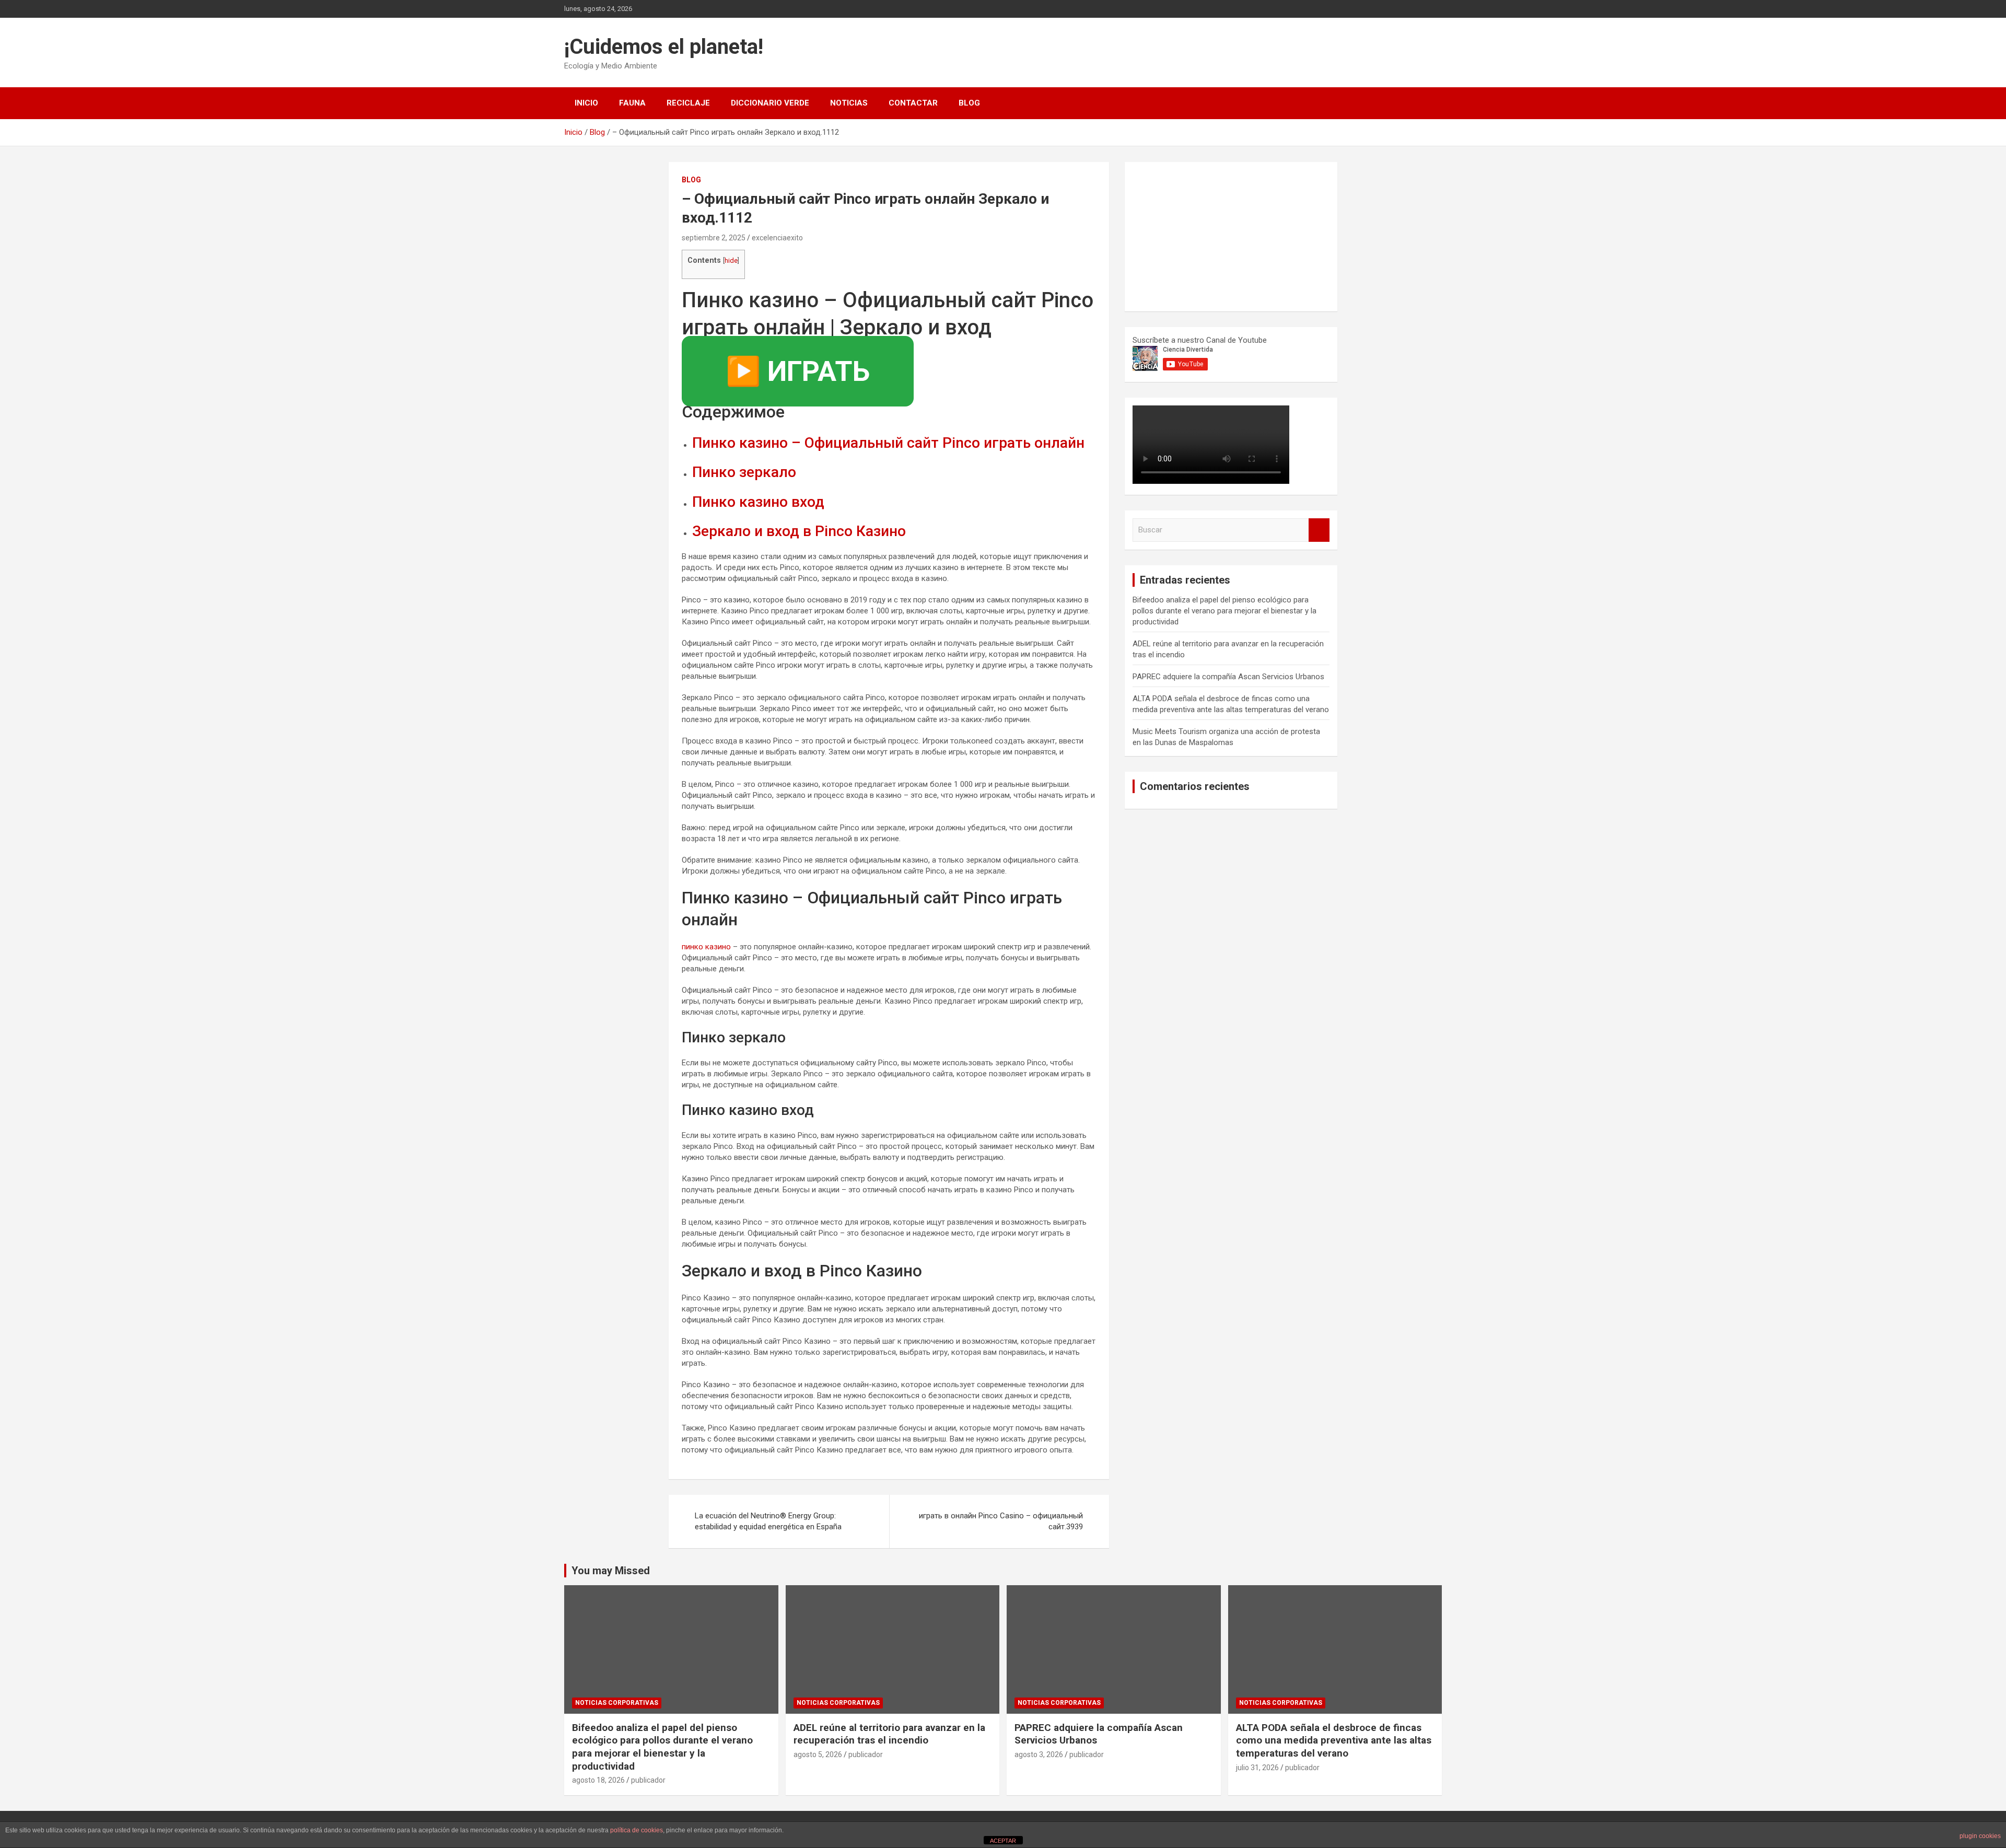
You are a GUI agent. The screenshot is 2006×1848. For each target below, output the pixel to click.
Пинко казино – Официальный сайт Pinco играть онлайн (888, 443)
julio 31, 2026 (1257, 1768)
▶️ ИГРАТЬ (798, 371)
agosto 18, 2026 (598, 1780)
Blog (969, 103)
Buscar (1319, 530)
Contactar (913, 103)
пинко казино (706, 947)
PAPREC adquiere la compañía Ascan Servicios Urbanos (1228, 677)
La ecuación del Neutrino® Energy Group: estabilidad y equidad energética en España (768, 1521)
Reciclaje (688, 103)
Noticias (849, 103)
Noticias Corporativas (617, 1703)
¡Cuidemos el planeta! (664, 47)
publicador (648, 1780)
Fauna (632, 103)
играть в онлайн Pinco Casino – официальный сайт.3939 (1001, 1521)
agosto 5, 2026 (818, 1754)
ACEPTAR (1003, 1841)
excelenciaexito (777, 238)
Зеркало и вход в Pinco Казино (799, 531)
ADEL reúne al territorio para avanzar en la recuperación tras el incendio (889, 1734)
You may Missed (611, 1571)
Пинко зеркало (744, 472)
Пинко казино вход (758, 502)
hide (731, 260)
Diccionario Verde (770, 103)
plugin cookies (1980, 1836)
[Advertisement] (1211, 235)
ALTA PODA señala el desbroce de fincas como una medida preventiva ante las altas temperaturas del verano (1334, 1740)
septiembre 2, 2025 (714, 238)
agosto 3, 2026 (1039, 1754)
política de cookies (637, 1830)
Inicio (586, 103)
